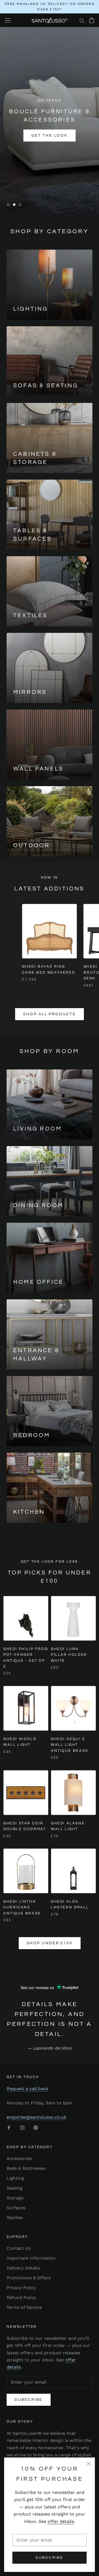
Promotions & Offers (29, 2278)
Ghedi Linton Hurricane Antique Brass (22, 1907)
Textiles (15, 2218)
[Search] (82, 20)
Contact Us (19, 2248)
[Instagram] (22, 2127)
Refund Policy (21, 2297)
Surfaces (16, 2208)
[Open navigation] (8, 20)
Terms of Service (24, 2307)
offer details (61, 2521)
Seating (15, 2188)
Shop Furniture (49, 137)
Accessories (19, 2158)
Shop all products (50, 1014)
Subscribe (50, 2558)
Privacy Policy (21, 2288)
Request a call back (28, 2089)
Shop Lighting (49, 154)
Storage (15, 2198)
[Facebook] (9, 2127)
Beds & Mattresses (26, 2168)
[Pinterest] (36, 2127)
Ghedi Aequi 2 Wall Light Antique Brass (70, 1745)
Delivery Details (23, 2268)
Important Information (31, 2258)
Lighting (15, 2178)
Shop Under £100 (50, 1943)
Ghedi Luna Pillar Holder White (69, 1655)
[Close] (89, 2464)
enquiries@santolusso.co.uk (36, 2117)
